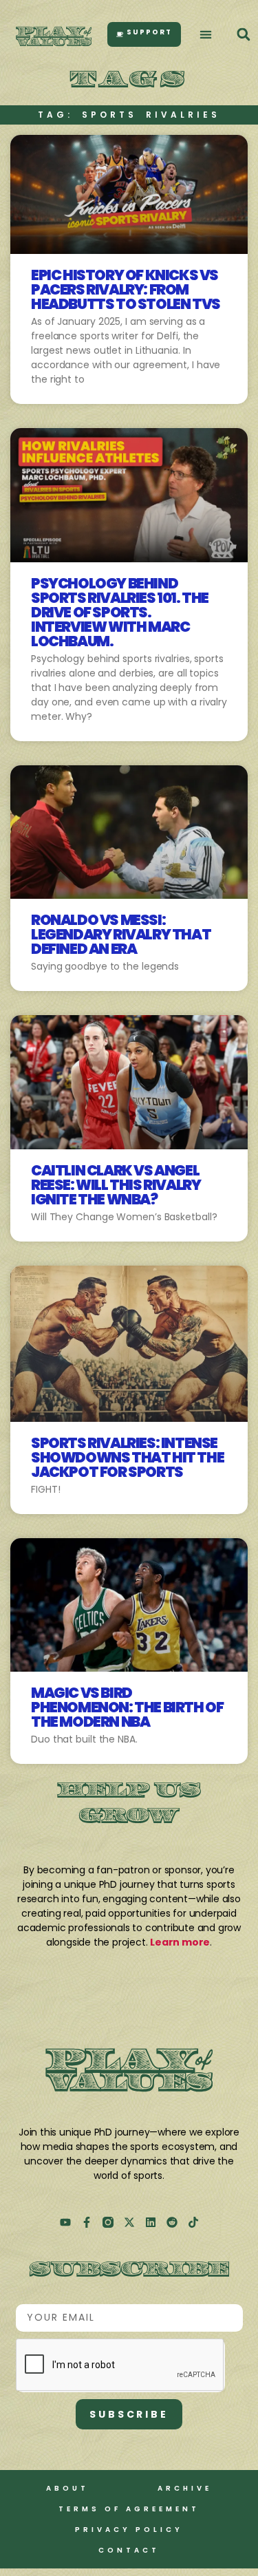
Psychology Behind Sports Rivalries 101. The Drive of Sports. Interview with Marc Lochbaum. (120, 612)
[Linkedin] (151, 2222)
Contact (129, 2550)
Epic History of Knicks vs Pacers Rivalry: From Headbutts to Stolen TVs (126, 289)
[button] (206, 35)
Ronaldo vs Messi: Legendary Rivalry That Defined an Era (121, 934)
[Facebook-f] (87, 2222)
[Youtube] (65, 2222)
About (67, 2488)
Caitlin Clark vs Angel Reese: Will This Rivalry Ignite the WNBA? (116, 1185)
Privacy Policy (129, 2530)
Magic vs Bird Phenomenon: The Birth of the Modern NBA (127, 1707)
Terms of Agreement (129, 2509)
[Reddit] (172, 2222)
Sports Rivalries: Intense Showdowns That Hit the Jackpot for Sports (127, 1457)
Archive (185, 2488)
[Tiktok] (193, 2222)
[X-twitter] (129, 2222)
